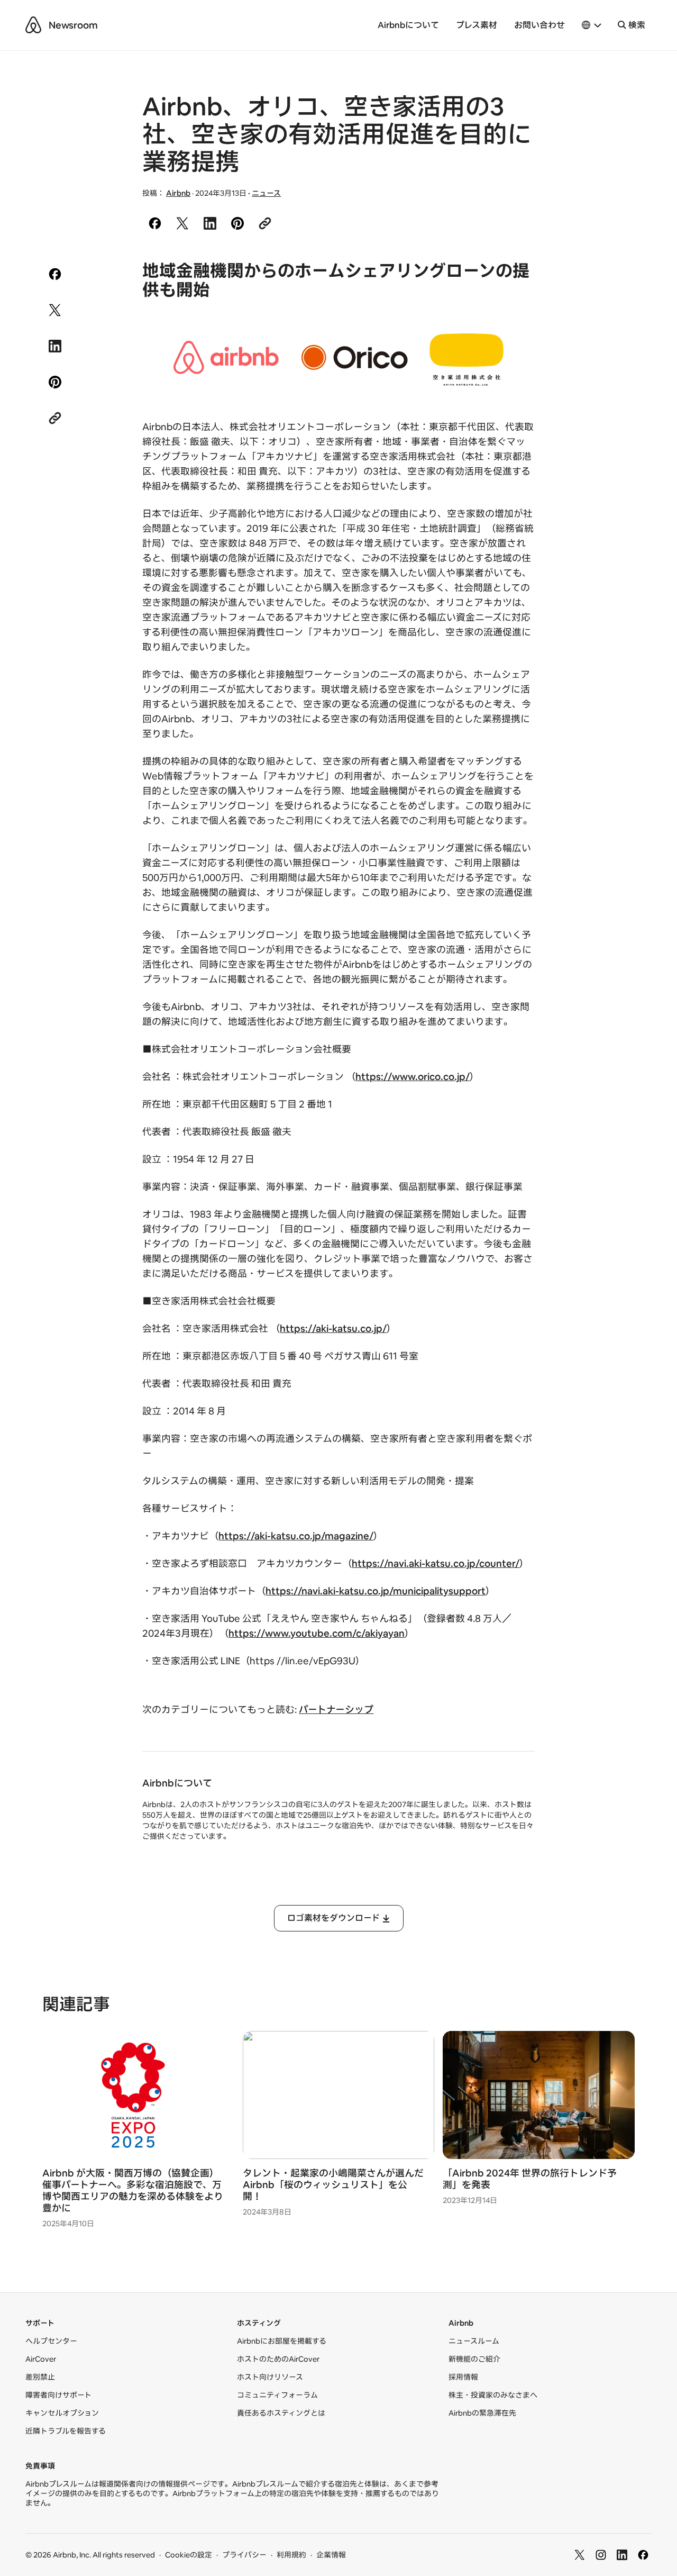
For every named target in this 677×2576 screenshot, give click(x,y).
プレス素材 (477, 25)
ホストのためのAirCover (278, 2359)
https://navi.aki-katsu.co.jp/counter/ (436, 1563)
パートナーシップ (336, 1709)
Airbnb (178, 193)
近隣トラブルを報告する (66, 2431)
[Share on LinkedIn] (210, 223)
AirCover (41, 2359)
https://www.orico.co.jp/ (413, 1077)
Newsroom (73, 25)
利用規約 (291, 2555)
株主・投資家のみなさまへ (493, 2395)
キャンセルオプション (62, 2413)
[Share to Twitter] (182, 223)
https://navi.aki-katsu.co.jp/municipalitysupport (376, 1591)
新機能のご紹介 (474, 2359)
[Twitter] (580, 2555)
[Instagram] (601, 2555)
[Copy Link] (265, 223)
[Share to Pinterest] (237, 223)
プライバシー (244, 2555)
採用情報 (463, 2377)
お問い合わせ (539, 25)
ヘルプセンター (51, 2341)
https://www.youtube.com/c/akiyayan (317, 1633)
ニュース (266, 193)
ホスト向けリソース (270, 2377)
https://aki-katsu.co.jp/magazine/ (296, 1536)
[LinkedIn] (622, 2555)
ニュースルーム (474, 2341)
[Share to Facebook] (155, 223)
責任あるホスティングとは (281, 2413)
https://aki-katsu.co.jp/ (333, 1328)
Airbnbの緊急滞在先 (482, 2413)
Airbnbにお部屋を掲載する (282, 2341)
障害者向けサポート (58, 2395)
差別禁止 (40, 2377)
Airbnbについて (408, 25)
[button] (592, 25)
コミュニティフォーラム (277, 2395)
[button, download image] (481, 357)
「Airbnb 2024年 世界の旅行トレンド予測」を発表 (530, 2179)
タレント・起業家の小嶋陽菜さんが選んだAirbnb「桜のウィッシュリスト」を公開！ (333, 2185)
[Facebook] (643, 2555)
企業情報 (331, 2555)
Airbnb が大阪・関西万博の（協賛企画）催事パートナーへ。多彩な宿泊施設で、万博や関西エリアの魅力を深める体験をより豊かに (133, 2190)
